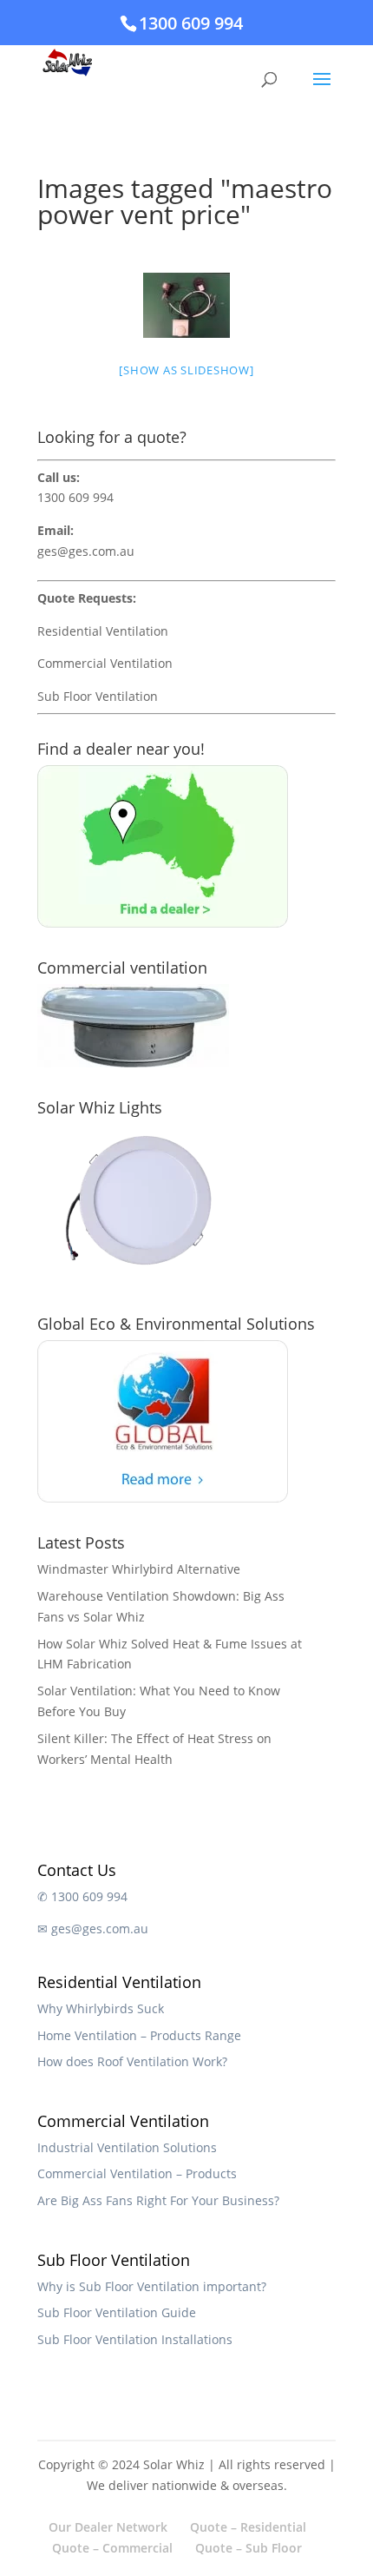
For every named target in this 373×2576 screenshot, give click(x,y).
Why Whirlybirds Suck (101, 2008)
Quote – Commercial (112, 2548)
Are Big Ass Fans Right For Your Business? (158, 2200)
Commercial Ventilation (105, 663)
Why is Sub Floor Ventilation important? (152, 2286)
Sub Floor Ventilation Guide (117, 2312)
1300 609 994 (191, 23)
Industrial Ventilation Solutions (127, 2147)
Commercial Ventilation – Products (137, 2173)
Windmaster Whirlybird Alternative (139, 1569)
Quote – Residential (248, 2527)
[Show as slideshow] (186, 370)
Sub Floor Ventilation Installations (135, 2339)
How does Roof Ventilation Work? (132, 2061)
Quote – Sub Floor (249, 2548)
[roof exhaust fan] (186, 305)
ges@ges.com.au (86, 551)
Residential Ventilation (103, 631)
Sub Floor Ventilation (98, 696)
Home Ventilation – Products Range (139, 2035)
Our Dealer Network (108, 2527)
